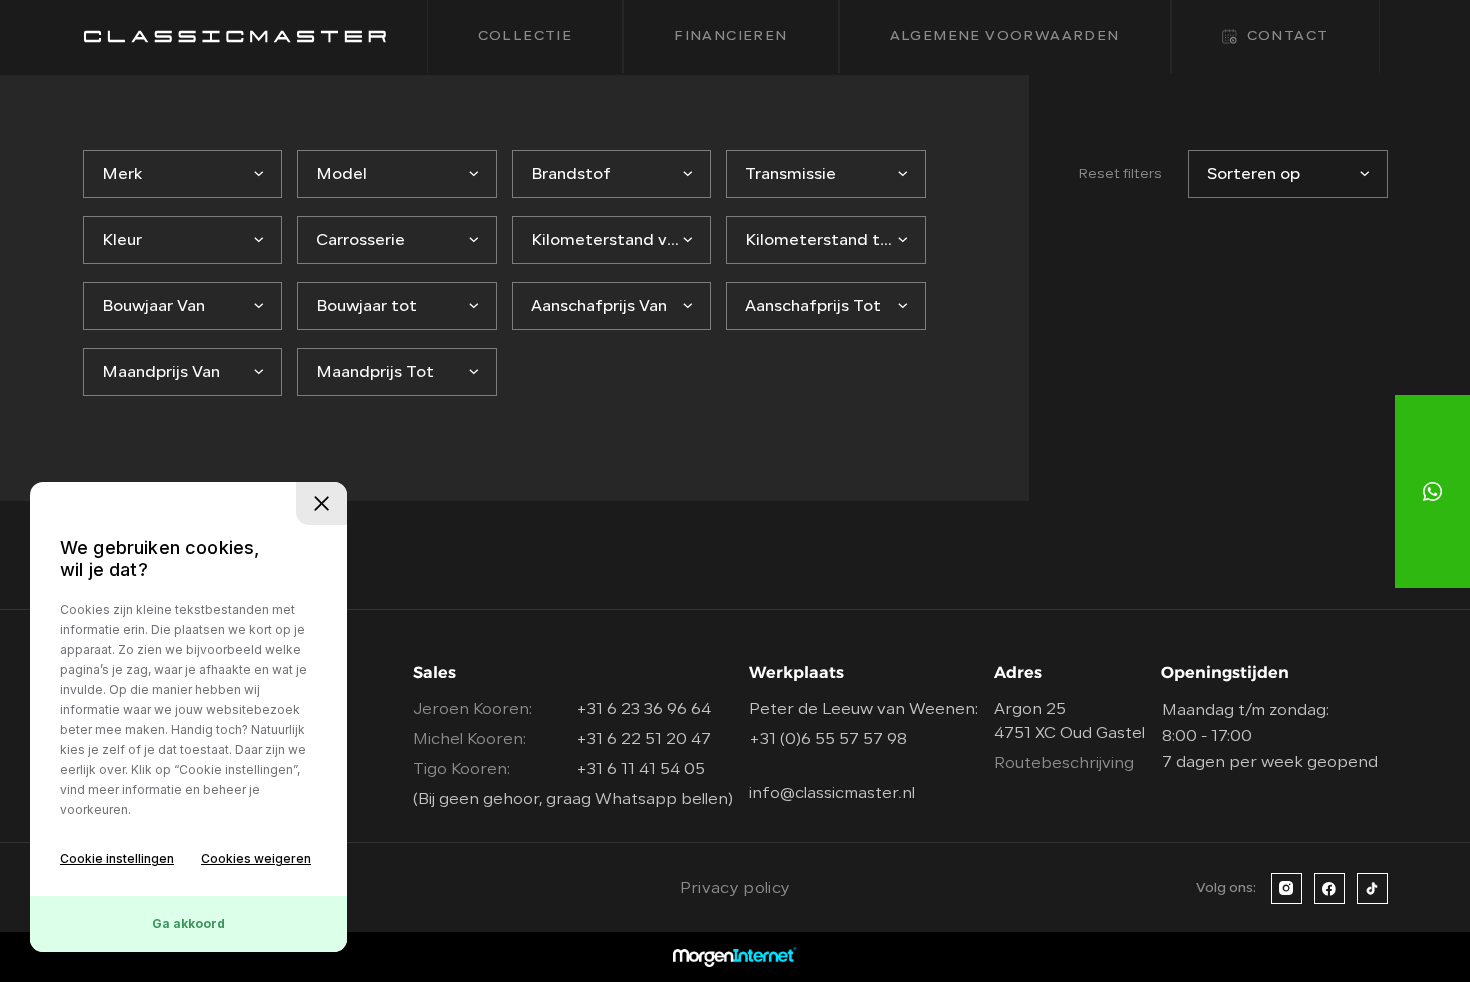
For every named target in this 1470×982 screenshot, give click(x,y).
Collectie (525, 36)
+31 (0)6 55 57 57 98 (828, 740)
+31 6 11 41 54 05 (640, 770)
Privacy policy (735, 889)
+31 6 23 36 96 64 (643, 710)
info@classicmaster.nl (832, 794)
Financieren (730, 36)
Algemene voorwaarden (1005, 36)
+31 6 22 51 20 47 (643, 740)
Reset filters (1120, 174)
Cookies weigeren (256, 858)
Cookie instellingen (117, 858)
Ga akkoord (188, 923)
